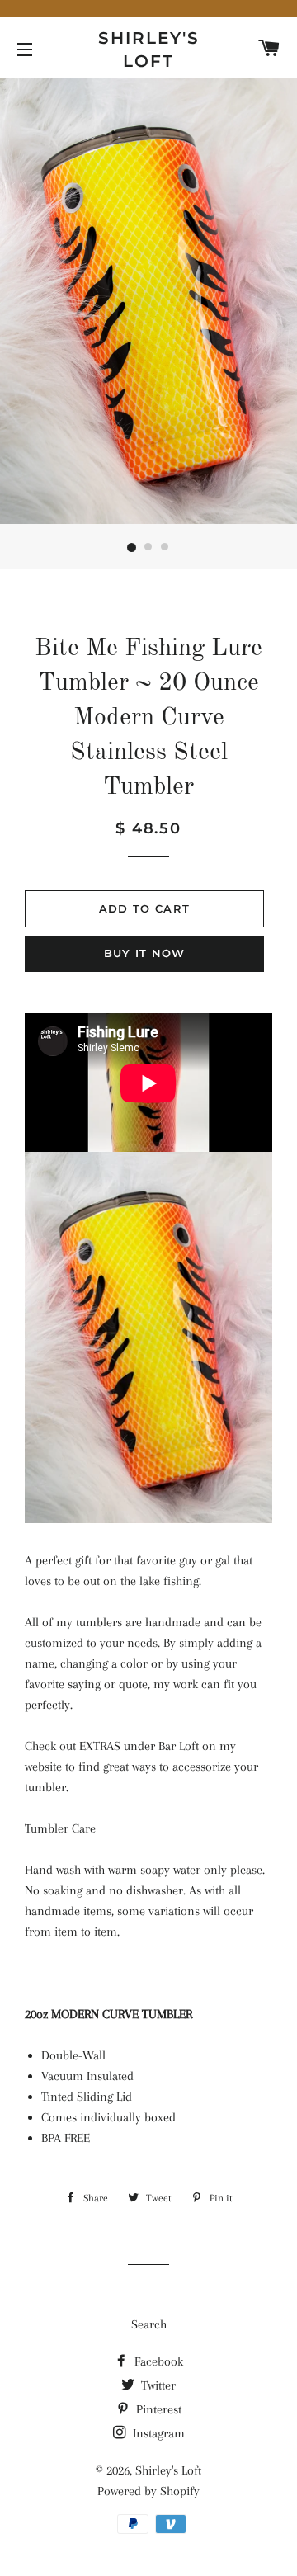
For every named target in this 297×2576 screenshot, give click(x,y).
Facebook (157, 2361)
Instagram (157, 2433)
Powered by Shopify (148, 2491)
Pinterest (157, 2409)
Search (149, 2324)
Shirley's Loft (149, 50)
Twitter (157, 2385)
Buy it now (145, 953)
